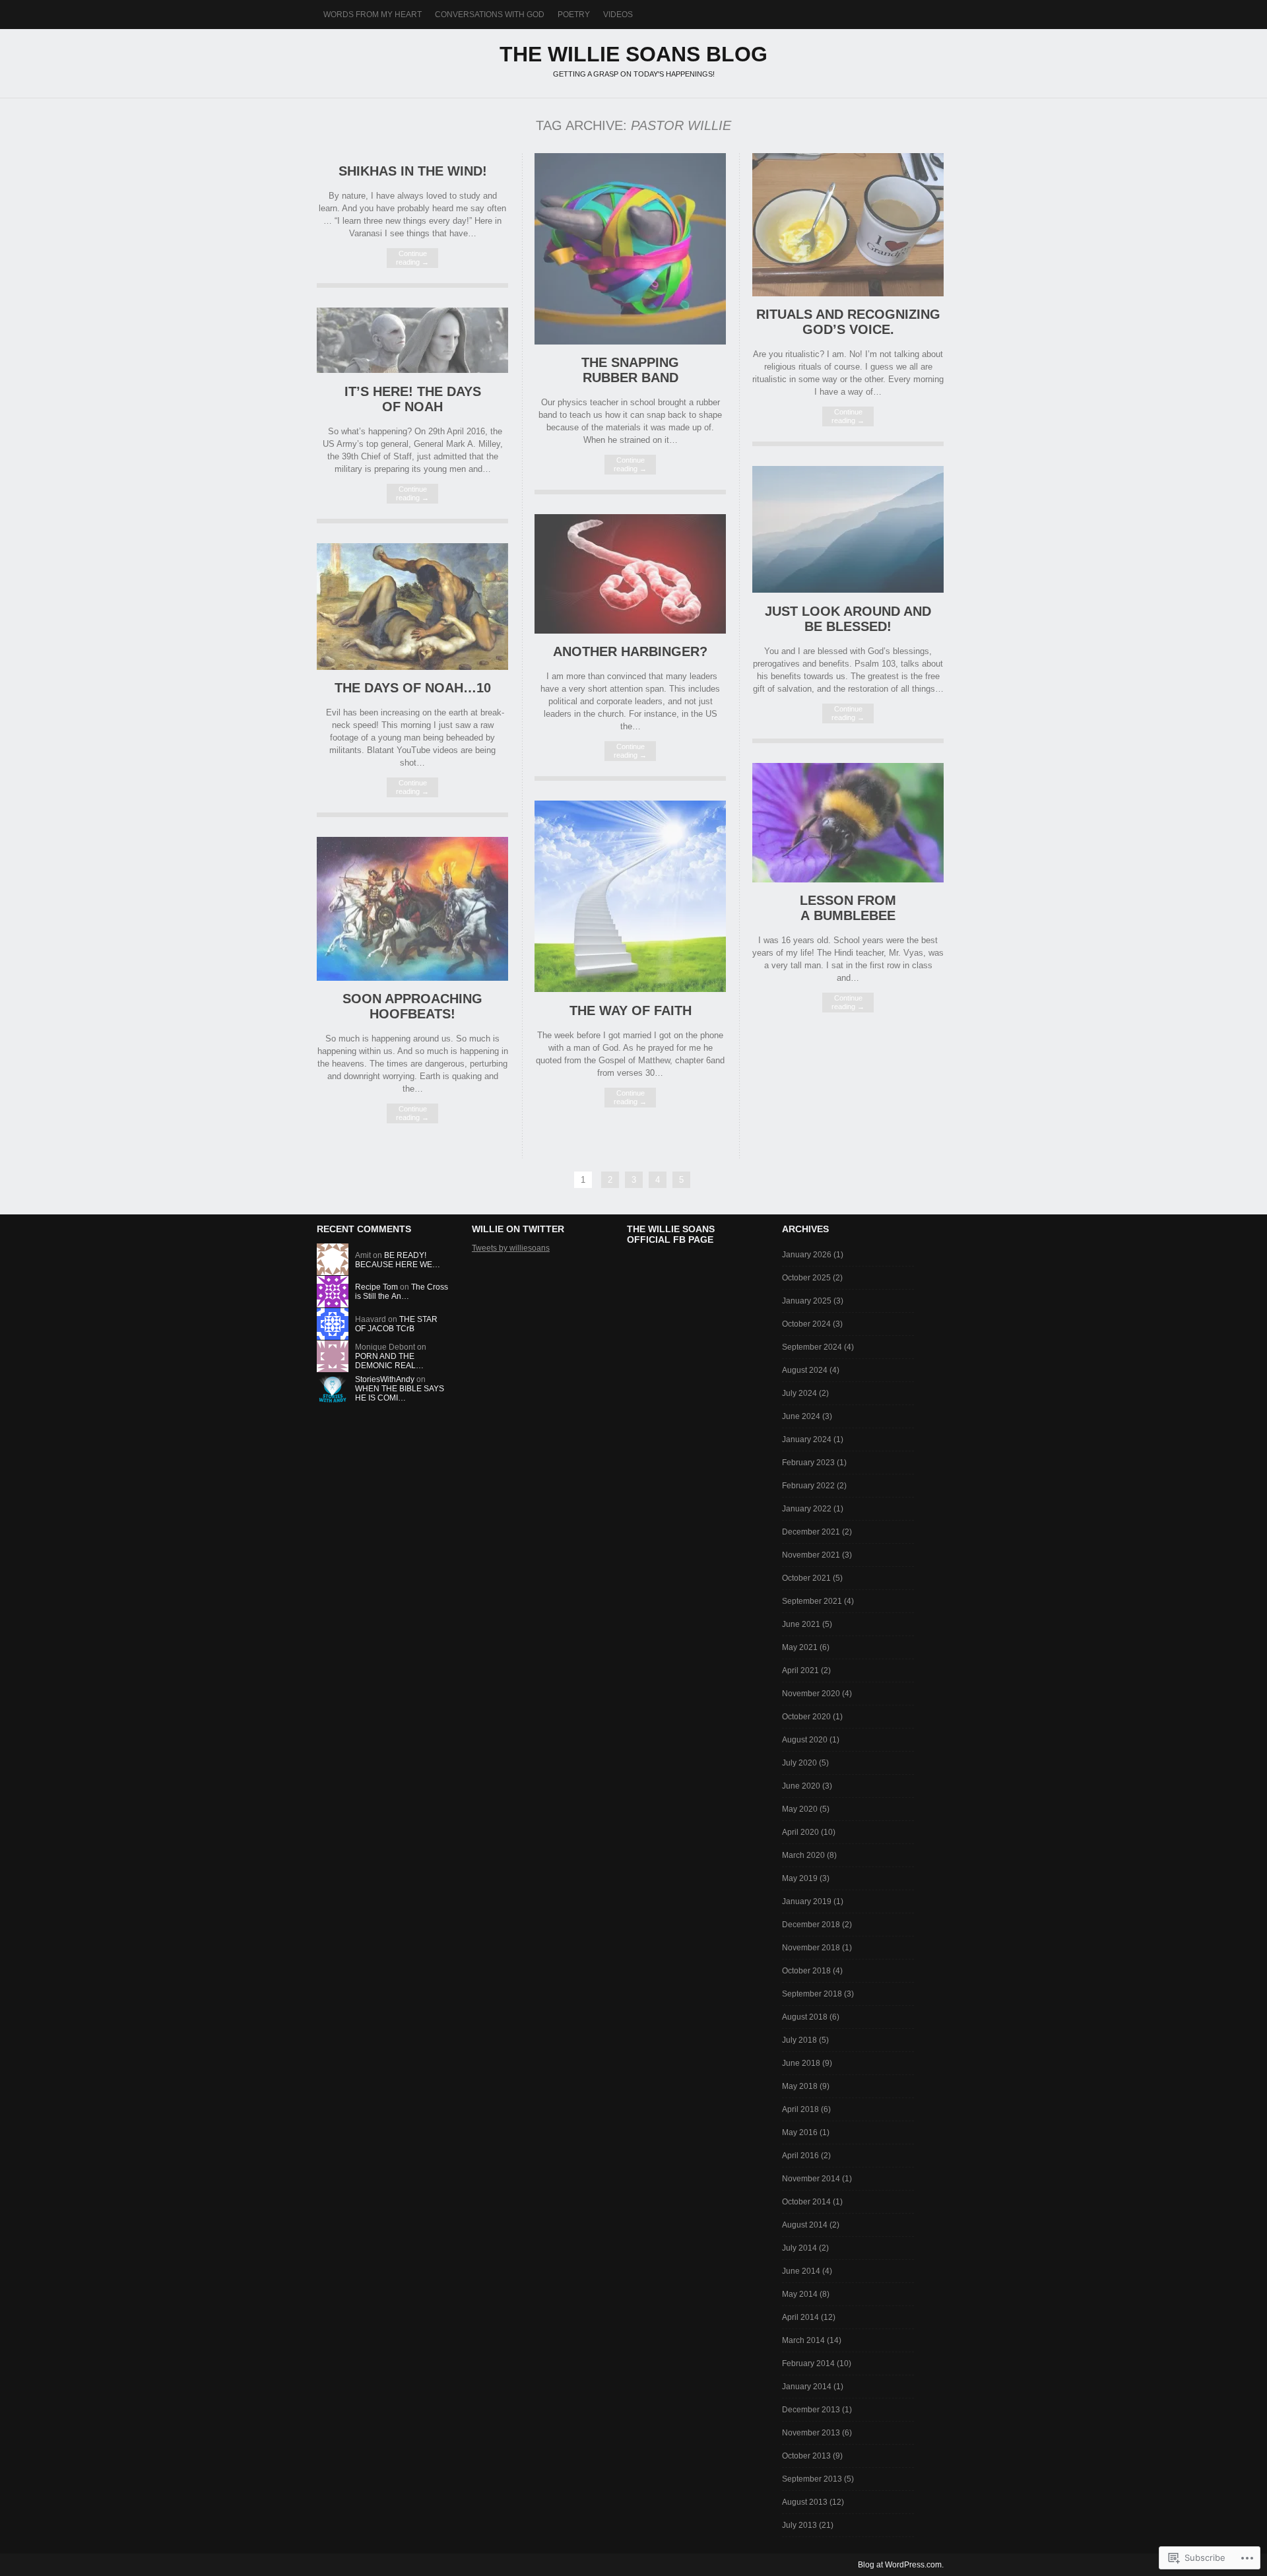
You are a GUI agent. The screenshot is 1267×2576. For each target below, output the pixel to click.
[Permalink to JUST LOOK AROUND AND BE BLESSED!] (848, 590)
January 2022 (807, 1509)
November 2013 (811, 2433)
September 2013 (812, 2479)
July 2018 (799, 2040)
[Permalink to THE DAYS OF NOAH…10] (412, 667)
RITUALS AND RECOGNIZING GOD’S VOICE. (848, 322)
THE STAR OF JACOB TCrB (396, 1324)
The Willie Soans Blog (633, 54)
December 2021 (811, 1532)
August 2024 (805, 1370)
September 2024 (812, 1347)
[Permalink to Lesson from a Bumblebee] (848, 879)
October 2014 (806, 2202)
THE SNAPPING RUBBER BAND (630, 370)
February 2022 (808, 1486)
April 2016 (800, 2156)
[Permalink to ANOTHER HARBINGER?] (630, 631)
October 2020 (806, 1717)
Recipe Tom (376, 1287)
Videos (618, 15)
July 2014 (799, 2248)
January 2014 (807, 2387)
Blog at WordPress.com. (901, 2565)
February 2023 (808, 1463)
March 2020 (803, 1855)
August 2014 (805, 2225)
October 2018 (806, 1971)
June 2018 (801, 2063)
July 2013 (799, 2525)
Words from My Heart (373, 15)
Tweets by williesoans (511, 1248)
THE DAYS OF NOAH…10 (413, 688)
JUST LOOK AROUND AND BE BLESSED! (848, 619)
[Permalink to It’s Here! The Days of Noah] (412, 370)
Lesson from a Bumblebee (848, 908)
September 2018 (812, 1994)
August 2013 (805, 2502)
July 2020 (799, 1763)
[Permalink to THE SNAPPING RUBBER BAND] (630, 342)
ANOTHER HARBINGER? (630, 651)
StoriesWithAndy (385, 1379)
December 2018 (811, 1925)
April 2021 (800, 1670)
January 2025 (807, 1301)
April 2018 (800, 2109)
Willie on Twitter (518, 1229)
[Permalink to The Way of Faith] (630, 989)
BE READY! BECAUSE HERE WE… (398, 1260)
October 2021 (806, 1578)
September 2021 (812, 1601)
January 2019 (807, 1901)
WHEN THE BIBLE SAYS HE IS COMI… (400, 1393)
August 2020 (805, 1740)
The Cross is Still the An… (402, 1292)
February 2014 (808, 2363)
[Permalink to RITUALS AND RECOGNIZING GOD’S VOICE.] (848, 293)
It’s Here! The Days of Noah (413, 399)
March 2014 (803, 2340)
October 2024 (806, 1324)
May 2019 (800, 1878)
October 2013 (806, 2456)
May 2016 (800, 2132)
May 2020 (800, 1809)
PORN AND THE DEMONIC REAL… (389, 1361)
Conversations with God (490, 15)
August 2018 (805, 2017)
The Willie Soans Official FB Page (671, 1234)
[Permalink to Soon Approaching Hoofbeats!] (412, 978)
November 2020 (811, 1694)
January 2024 (807, 1439)
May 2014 (800, 2294)
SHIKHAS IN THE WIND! (413, 171)
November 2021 (811, 1555)
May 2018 (800, 2086)
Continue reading (412, 258)
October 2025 (806, 1278)
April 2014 (800, 2317)
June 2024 (801, 1416)
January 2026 (807, 1255)
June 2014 (801, 2271)
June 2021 (801, 1624)
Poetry (574, 15)
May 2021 (800, 1647)
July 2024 (799, 1393)
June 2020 (801, 1786)
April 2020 (800, 1832)
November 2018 (811, 1948)
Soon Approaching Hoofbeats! (412, 1006)
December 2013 (811, 2410)
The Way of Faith (631, 1010)
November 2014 (811, 2179)
